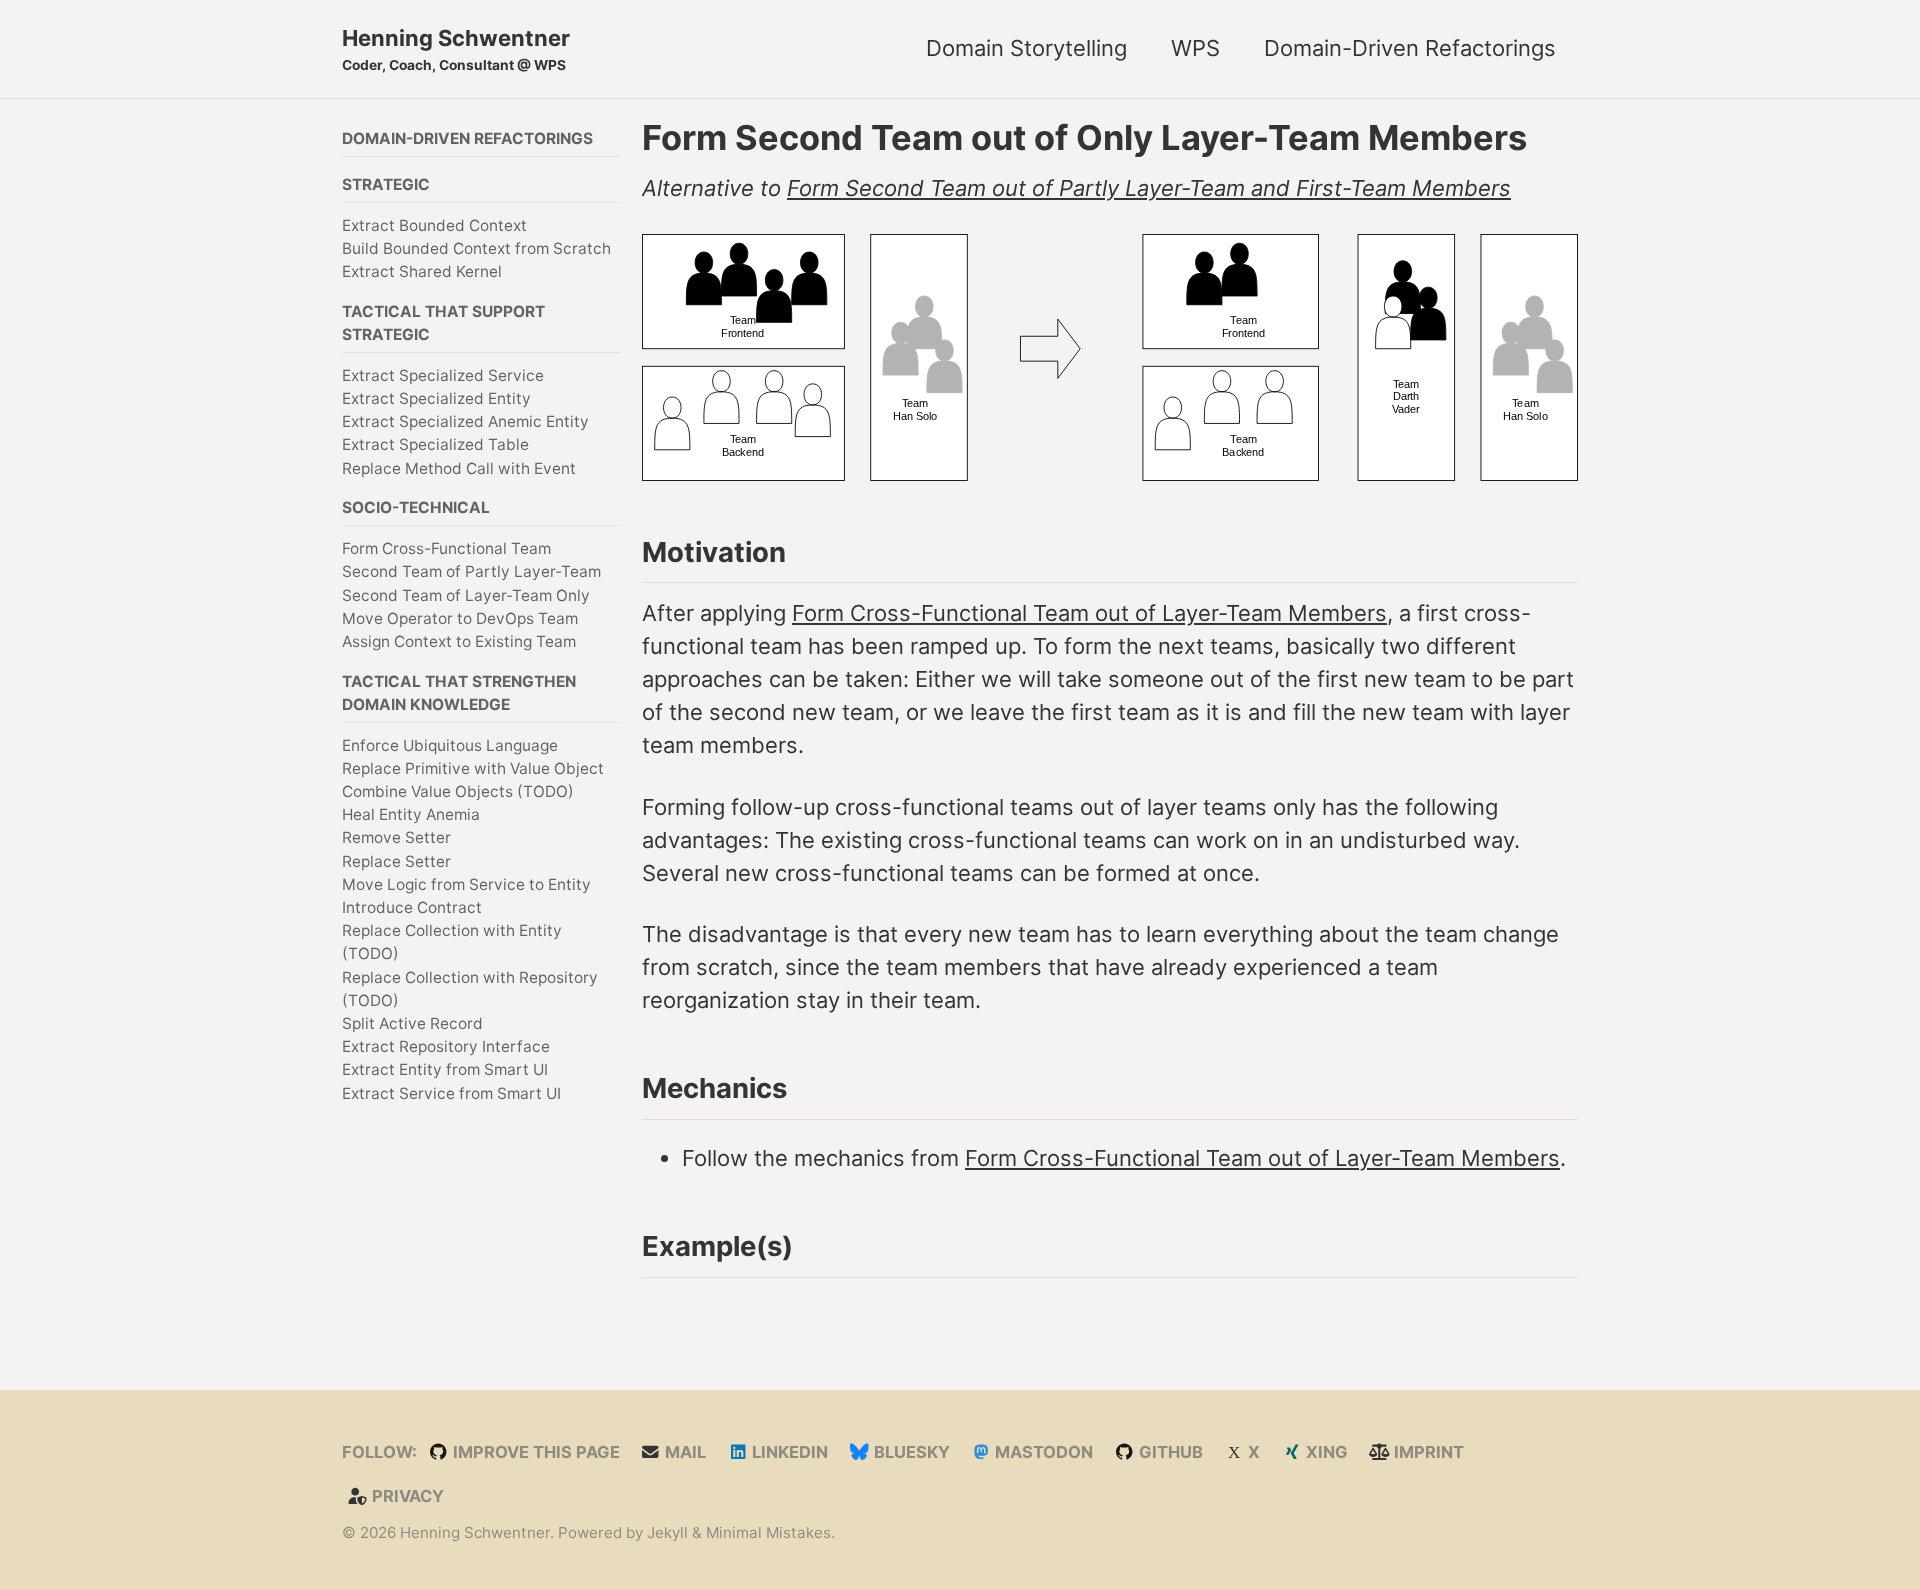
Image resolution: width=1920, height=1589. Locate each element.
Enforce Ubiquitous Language (450, 744)
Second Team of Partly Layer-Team (471, 570)
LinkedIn (788, 1452)
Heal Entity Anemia (411, 813)
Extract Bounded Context (434, 224)
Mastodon (1042, 1452)
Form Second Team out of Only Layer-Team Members (1084, 137)
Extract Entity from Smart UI (445, 1069)
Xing (1325, 1452)
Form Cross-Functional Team (446, 547)
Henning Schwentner (456, 49)
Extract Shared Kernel (422, 270)
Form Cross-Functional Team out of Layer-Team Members (1089, 613)
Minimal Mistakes (768, 1532)
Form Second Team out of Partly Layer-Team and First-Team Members (1149, 188)
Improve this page (534, 1452)
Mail (683, 1452)
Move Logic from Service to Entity (466, 883)
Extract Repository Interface (446, 1045)
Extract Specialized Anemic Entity (465, 420)
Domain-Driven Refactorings (1410, 48)
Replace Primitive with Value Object (473, 767)
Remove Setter (396, 837)
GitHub (1169, 1452)
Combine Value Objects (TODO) (458, 790)
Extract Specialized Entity (436, 397)
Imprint (1427, 1452)
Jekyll (667, 1532)
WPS (1195, 48)
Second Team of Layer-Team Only (466, 594)
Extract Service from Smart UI (451, 1092)
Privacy (406, 1496)
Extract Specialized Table (435, 444)
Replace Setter (396, 860)
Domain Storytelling (1026, 48)
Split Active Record (412, 1022)
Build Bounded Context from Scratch (476, 247)
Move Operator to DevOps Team (460, 617)
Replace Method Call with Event (459, 467)
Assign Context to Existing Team (459, 640)
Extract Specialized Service (443, 374)
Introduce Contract (412, 906)
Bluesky (910, 1452)
